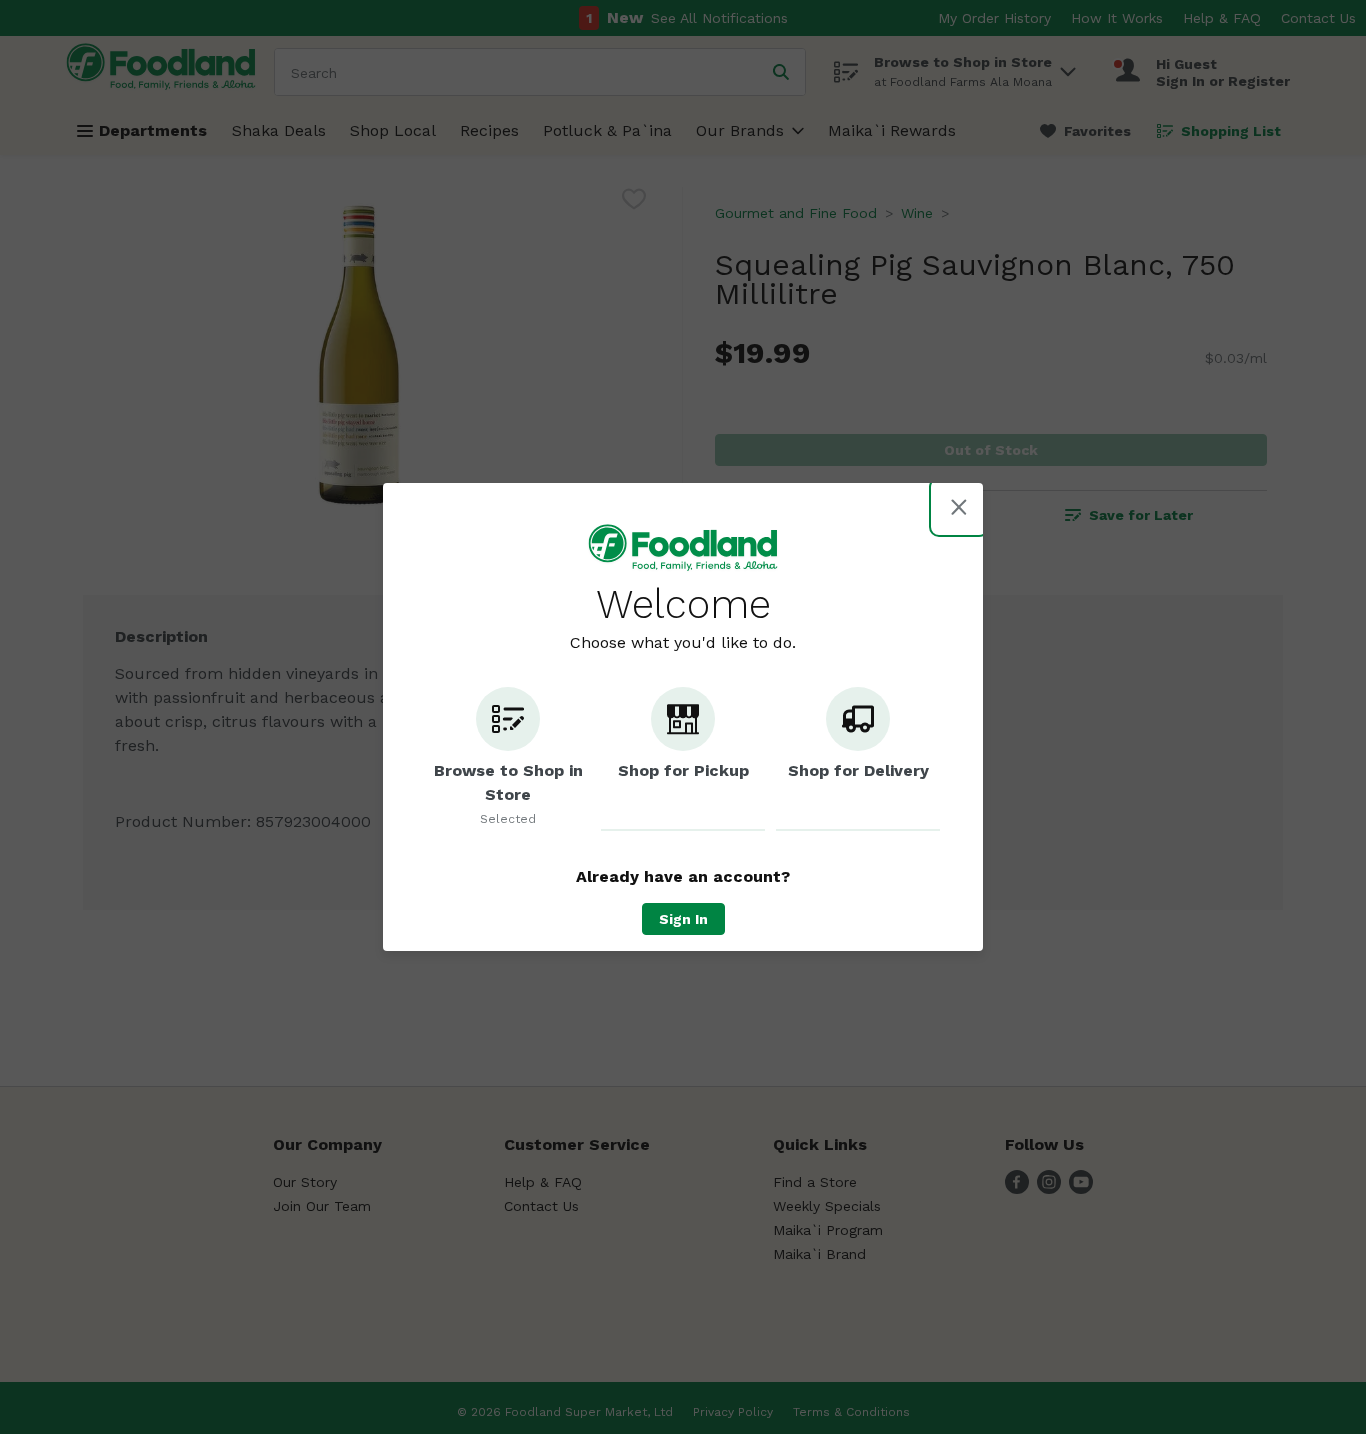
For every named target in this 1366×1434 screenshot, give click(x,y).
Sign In (683, 919)
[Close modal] (959, 507)
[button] (508, 759)
